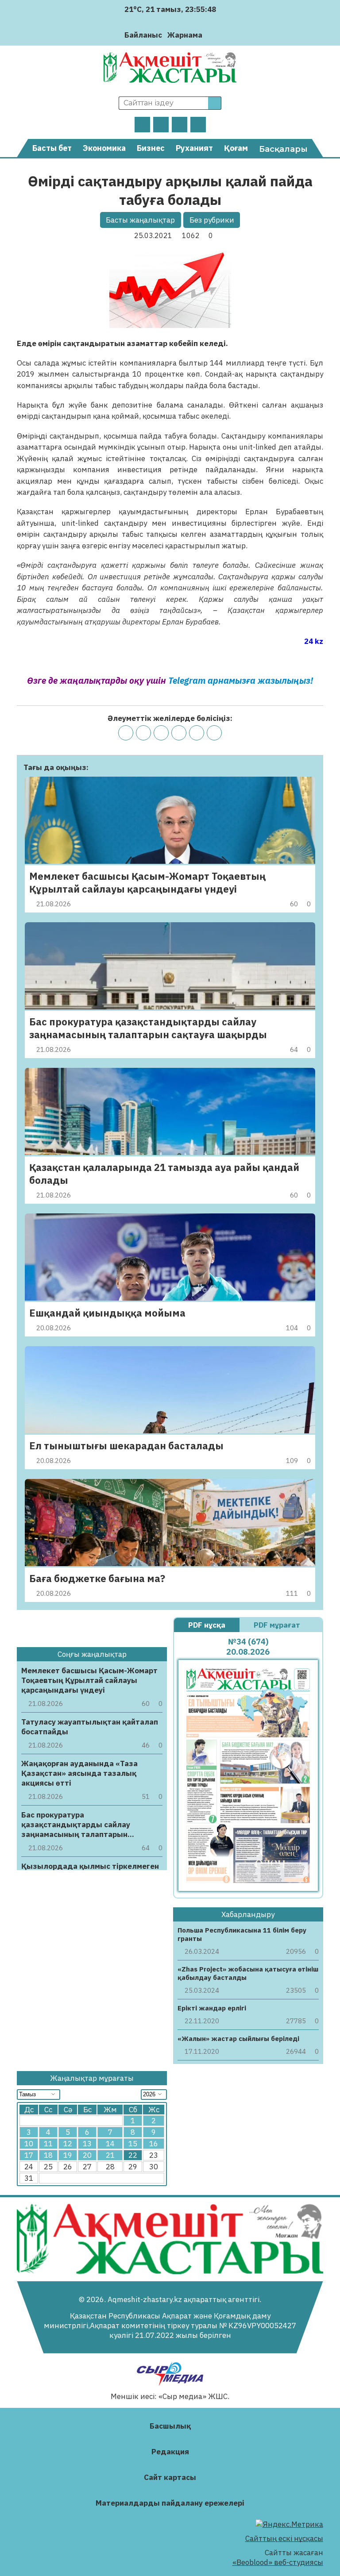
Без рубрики (212, 220)
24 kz (314, 641)
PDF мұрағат (278, 1625)
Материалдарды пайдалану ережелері (170, 2503)
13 (87, 2144)
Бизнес (151, 148)
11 (48, 2144)
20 (87, 2155)
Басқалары (283, 149)
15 (133, 2144)
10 (29, 2144)
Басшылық (170, 2426)
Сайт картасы (170, 2477)
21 (110, 2155)
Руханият (194, 148)
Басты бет (52, 148)
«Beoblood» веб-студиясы (278, 2562)
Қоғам (236, 148)
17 (29, 2155)
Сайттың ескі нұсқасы (284, 2538)
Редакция (170, 2452)
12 (68, 2144)
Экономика (104, 148)
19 (68, 2155)
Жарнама (185, 35)
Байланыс (143, 35)
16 (154, 2144)
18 (48, 2155)
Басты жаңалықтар (140, 220)
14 (110, 2144)
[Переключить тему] (212, 35)
